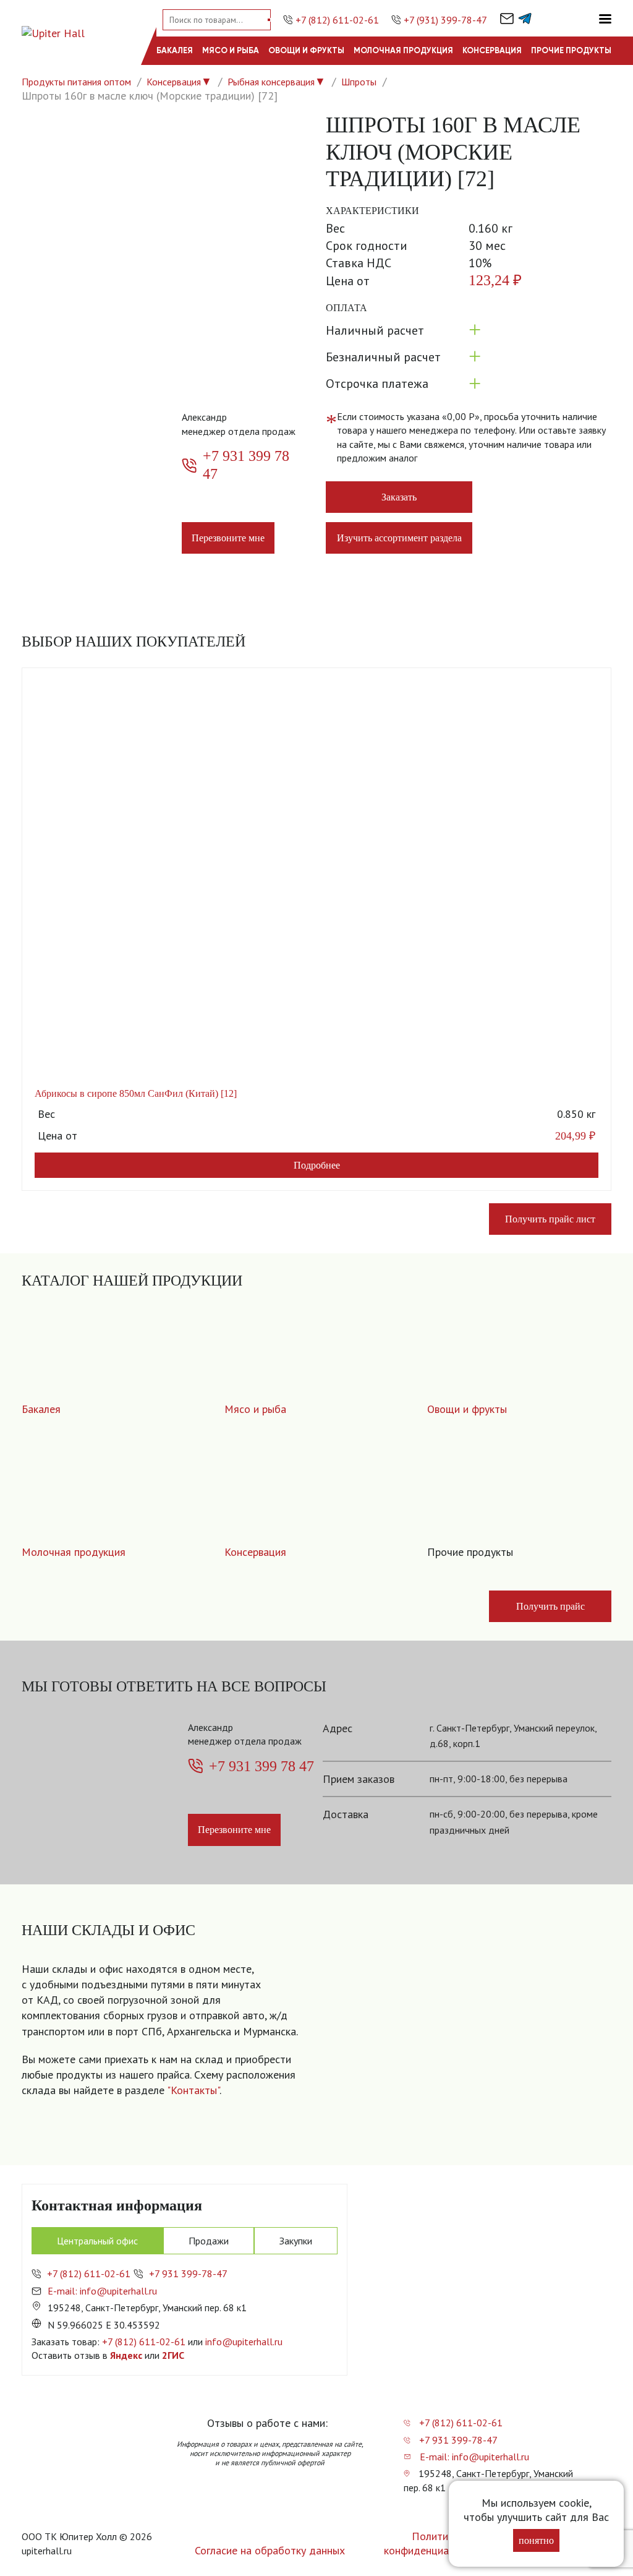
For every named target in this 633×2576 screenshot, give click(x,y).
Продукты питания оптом (76, 82)
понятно (536, 2540)
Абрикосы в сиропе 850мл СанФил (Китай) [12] (136, 1093)
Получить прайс (550, 1606)
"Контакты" (193, 2090)
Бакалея (175, 50)
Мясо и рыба (231, 50)
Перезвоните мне (228, 538)
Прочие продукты (571, 50)
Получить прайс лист (550, 1219)
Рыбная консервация (271, 82)
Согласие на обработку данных (270, 2550)
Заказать (399, 497)
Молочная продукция (403, 50)
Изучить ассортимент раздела (399, 538)
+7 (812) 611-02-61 (337, 20)
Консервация (492, 50)
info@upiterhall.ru (244, 2342)
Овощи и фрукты (306, 50)
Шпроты (359, 82)
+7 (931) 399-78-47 (445, 20)
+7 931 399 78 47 (246, 465)
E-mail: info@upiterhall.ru (102, 2291)
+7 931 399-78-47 (188, 2273)
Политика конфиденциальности (435, 2543)
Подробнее (317, 1165)
